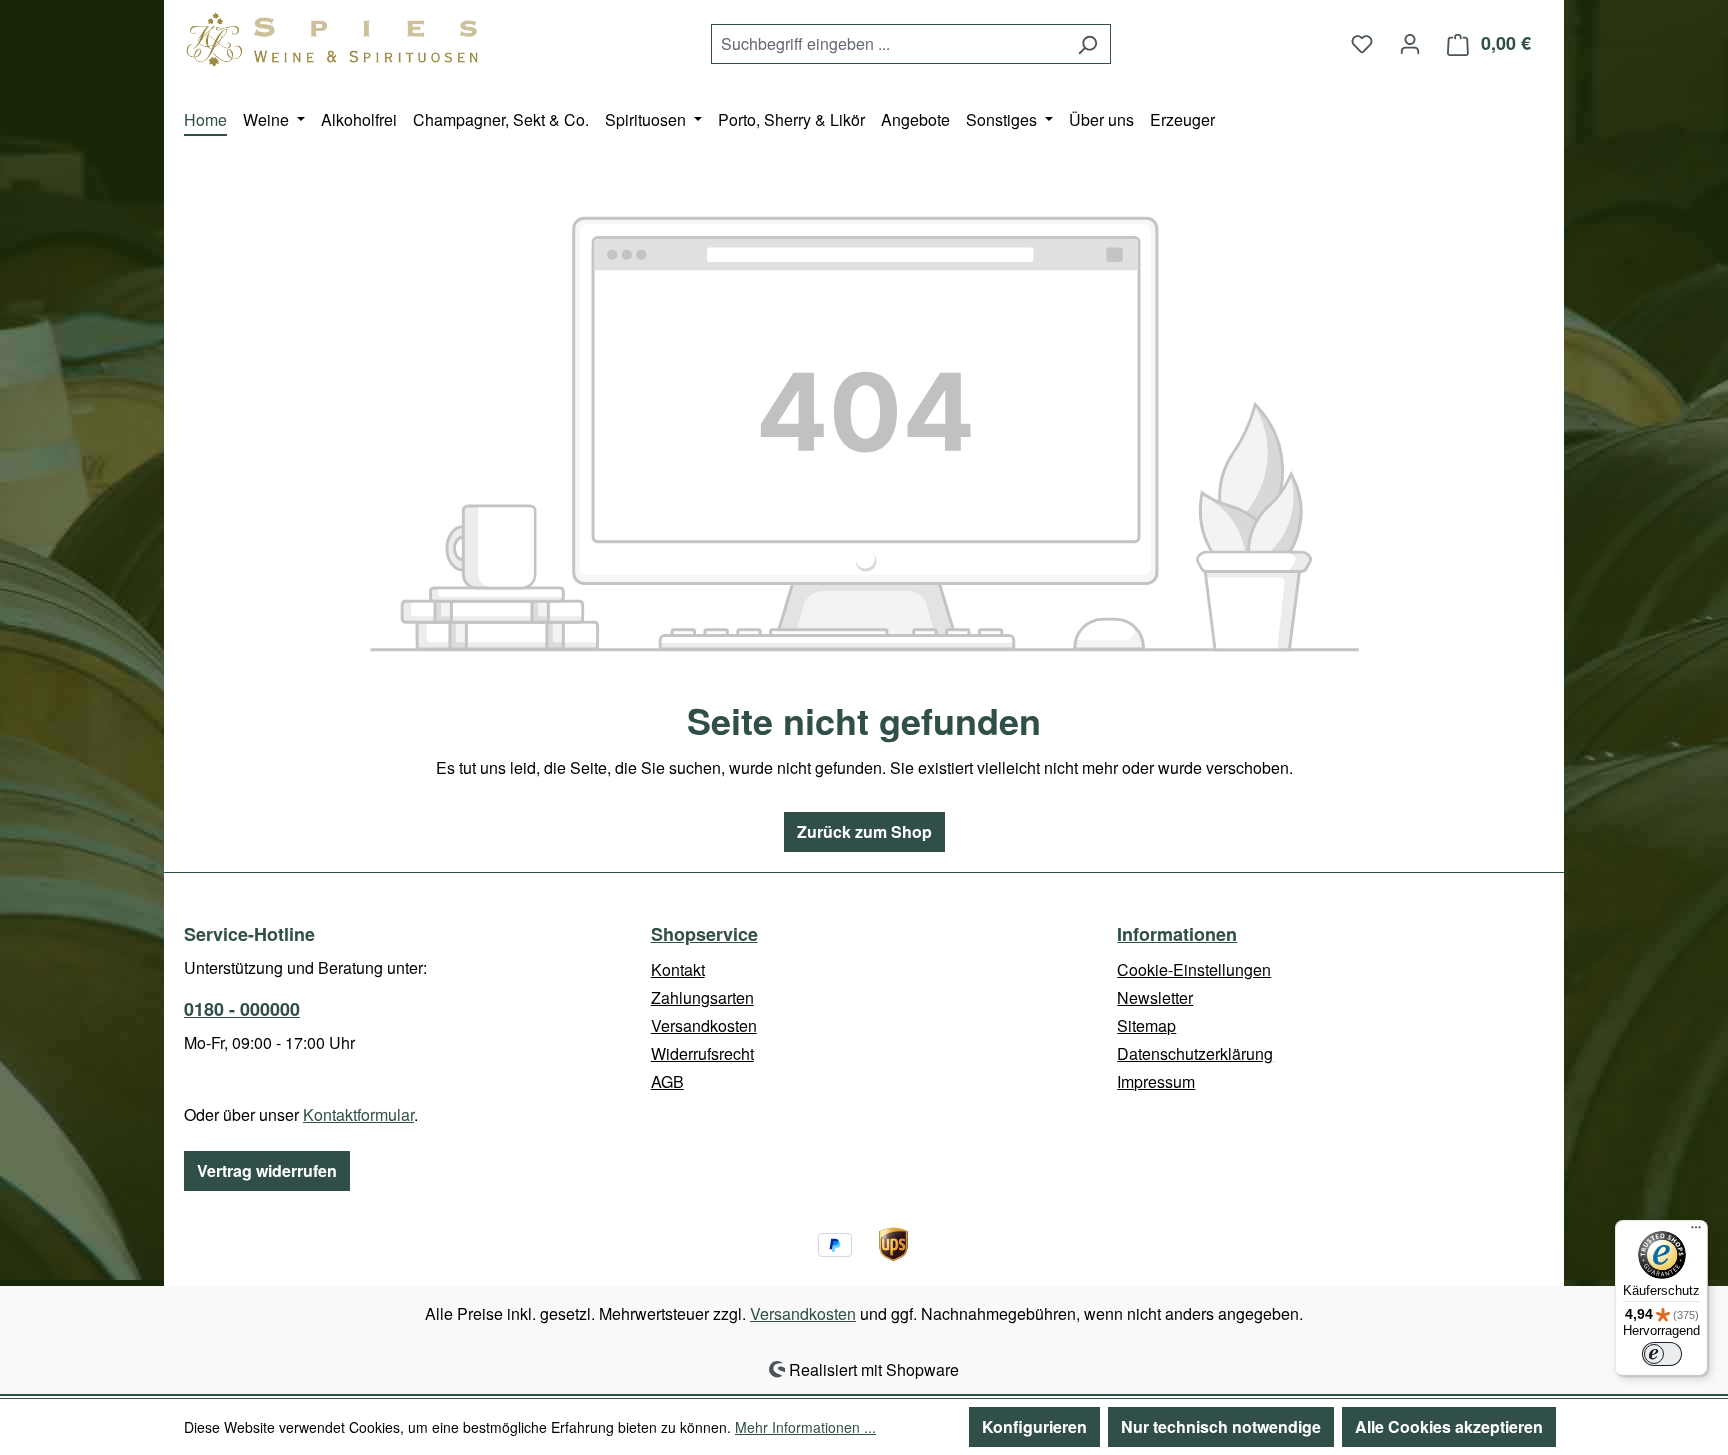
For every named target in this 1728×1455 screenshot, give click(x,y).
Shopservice (704, 934)
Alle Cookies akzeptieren (1449, 1426)
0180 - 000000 (242, 1009)
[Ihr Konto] (1410, 43)
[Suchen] (1087, 44)
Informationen (1177, 934)
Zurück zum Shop (864, 831)
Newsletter (1155, 997)
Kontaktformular (358, 1114)
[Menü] (1696, 1232)
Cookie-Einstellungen (1194, 969)
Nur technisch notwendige (1221, 1426)
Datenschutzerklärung (1195, 1053)
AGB (667, 1081)
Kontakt (678, 969)
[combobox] (888, 44)
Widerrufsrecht (702, 1053)
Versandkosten (704, 1025)
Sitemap (1146, 1025)
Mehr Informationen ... (805, 1427)
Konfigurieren (1034, 1426)
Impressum (1156, 1081)
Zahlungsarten (702, 997)
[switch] (1662, 1354)
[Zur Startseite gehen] (334, 40)
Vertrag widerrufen (267, 1170)
